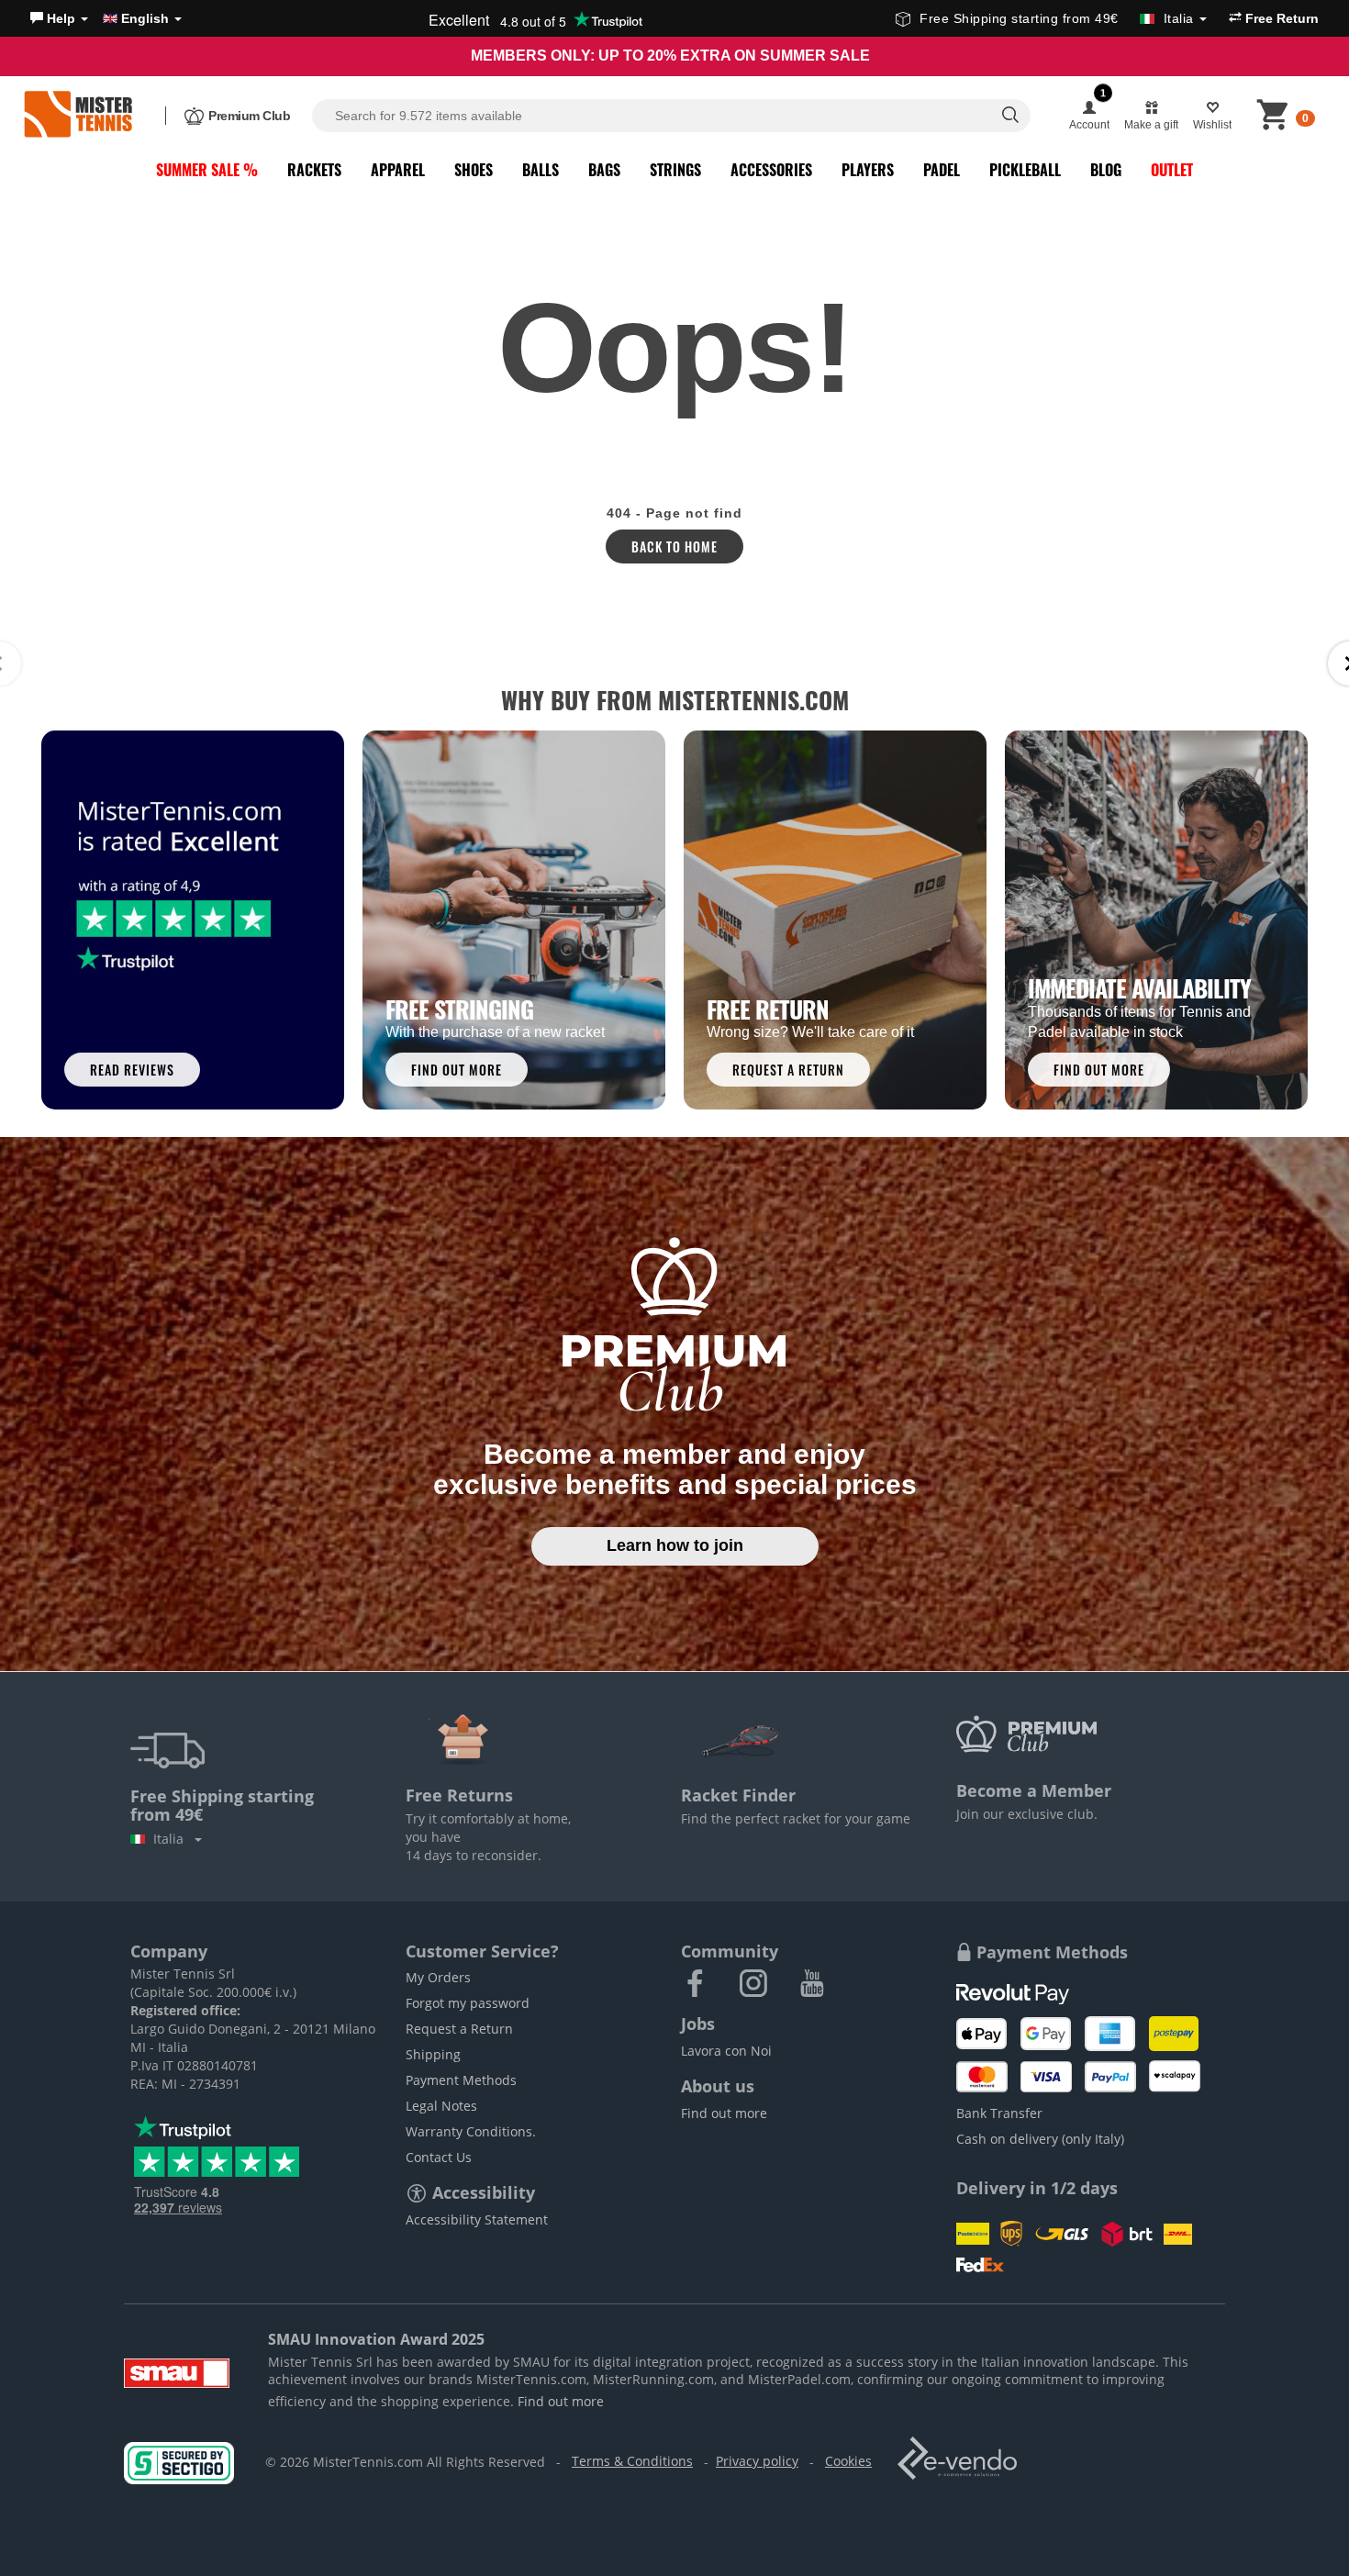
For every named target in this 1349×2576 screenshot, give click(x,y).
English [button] (145, 18)
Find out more (724, 2113)
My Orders (438, 1977)
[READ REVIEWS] (193, 919)
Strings (675, 170)
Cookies (848, 2461)
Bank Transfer (999, 2113)
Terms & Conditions (632, 2461)
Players (868, 170)
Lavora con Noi (726, 2051)
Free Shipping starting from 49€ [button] (1057, 18)
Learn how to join (675, 1545)
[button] (59, 18)
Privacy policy (757, 2461)
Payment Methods (461, 2080)
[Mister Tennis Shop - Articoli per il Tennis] (78, 116)
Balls (541, 170)
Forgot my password (468, 2003)
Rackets (314, 170)
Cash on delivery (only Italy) (1040, 2139)
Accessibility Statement (477, 2219)
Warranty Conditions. (471, 2131)
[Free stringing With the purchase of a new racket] (514, 919)
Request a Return (459, 2029)
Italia (172, 1839)
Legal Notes (441, 2106)
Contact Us (439, 2157)
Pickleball (1025, 170)
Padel (942, 170)
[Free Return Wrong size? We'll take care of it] (835, 919)
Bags (604, 170)
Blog (1106, 170)
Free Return (1280, 18)
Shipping (433, 2054)
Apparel (398, 170)
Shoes (474, 170)
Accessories (771, 170)
